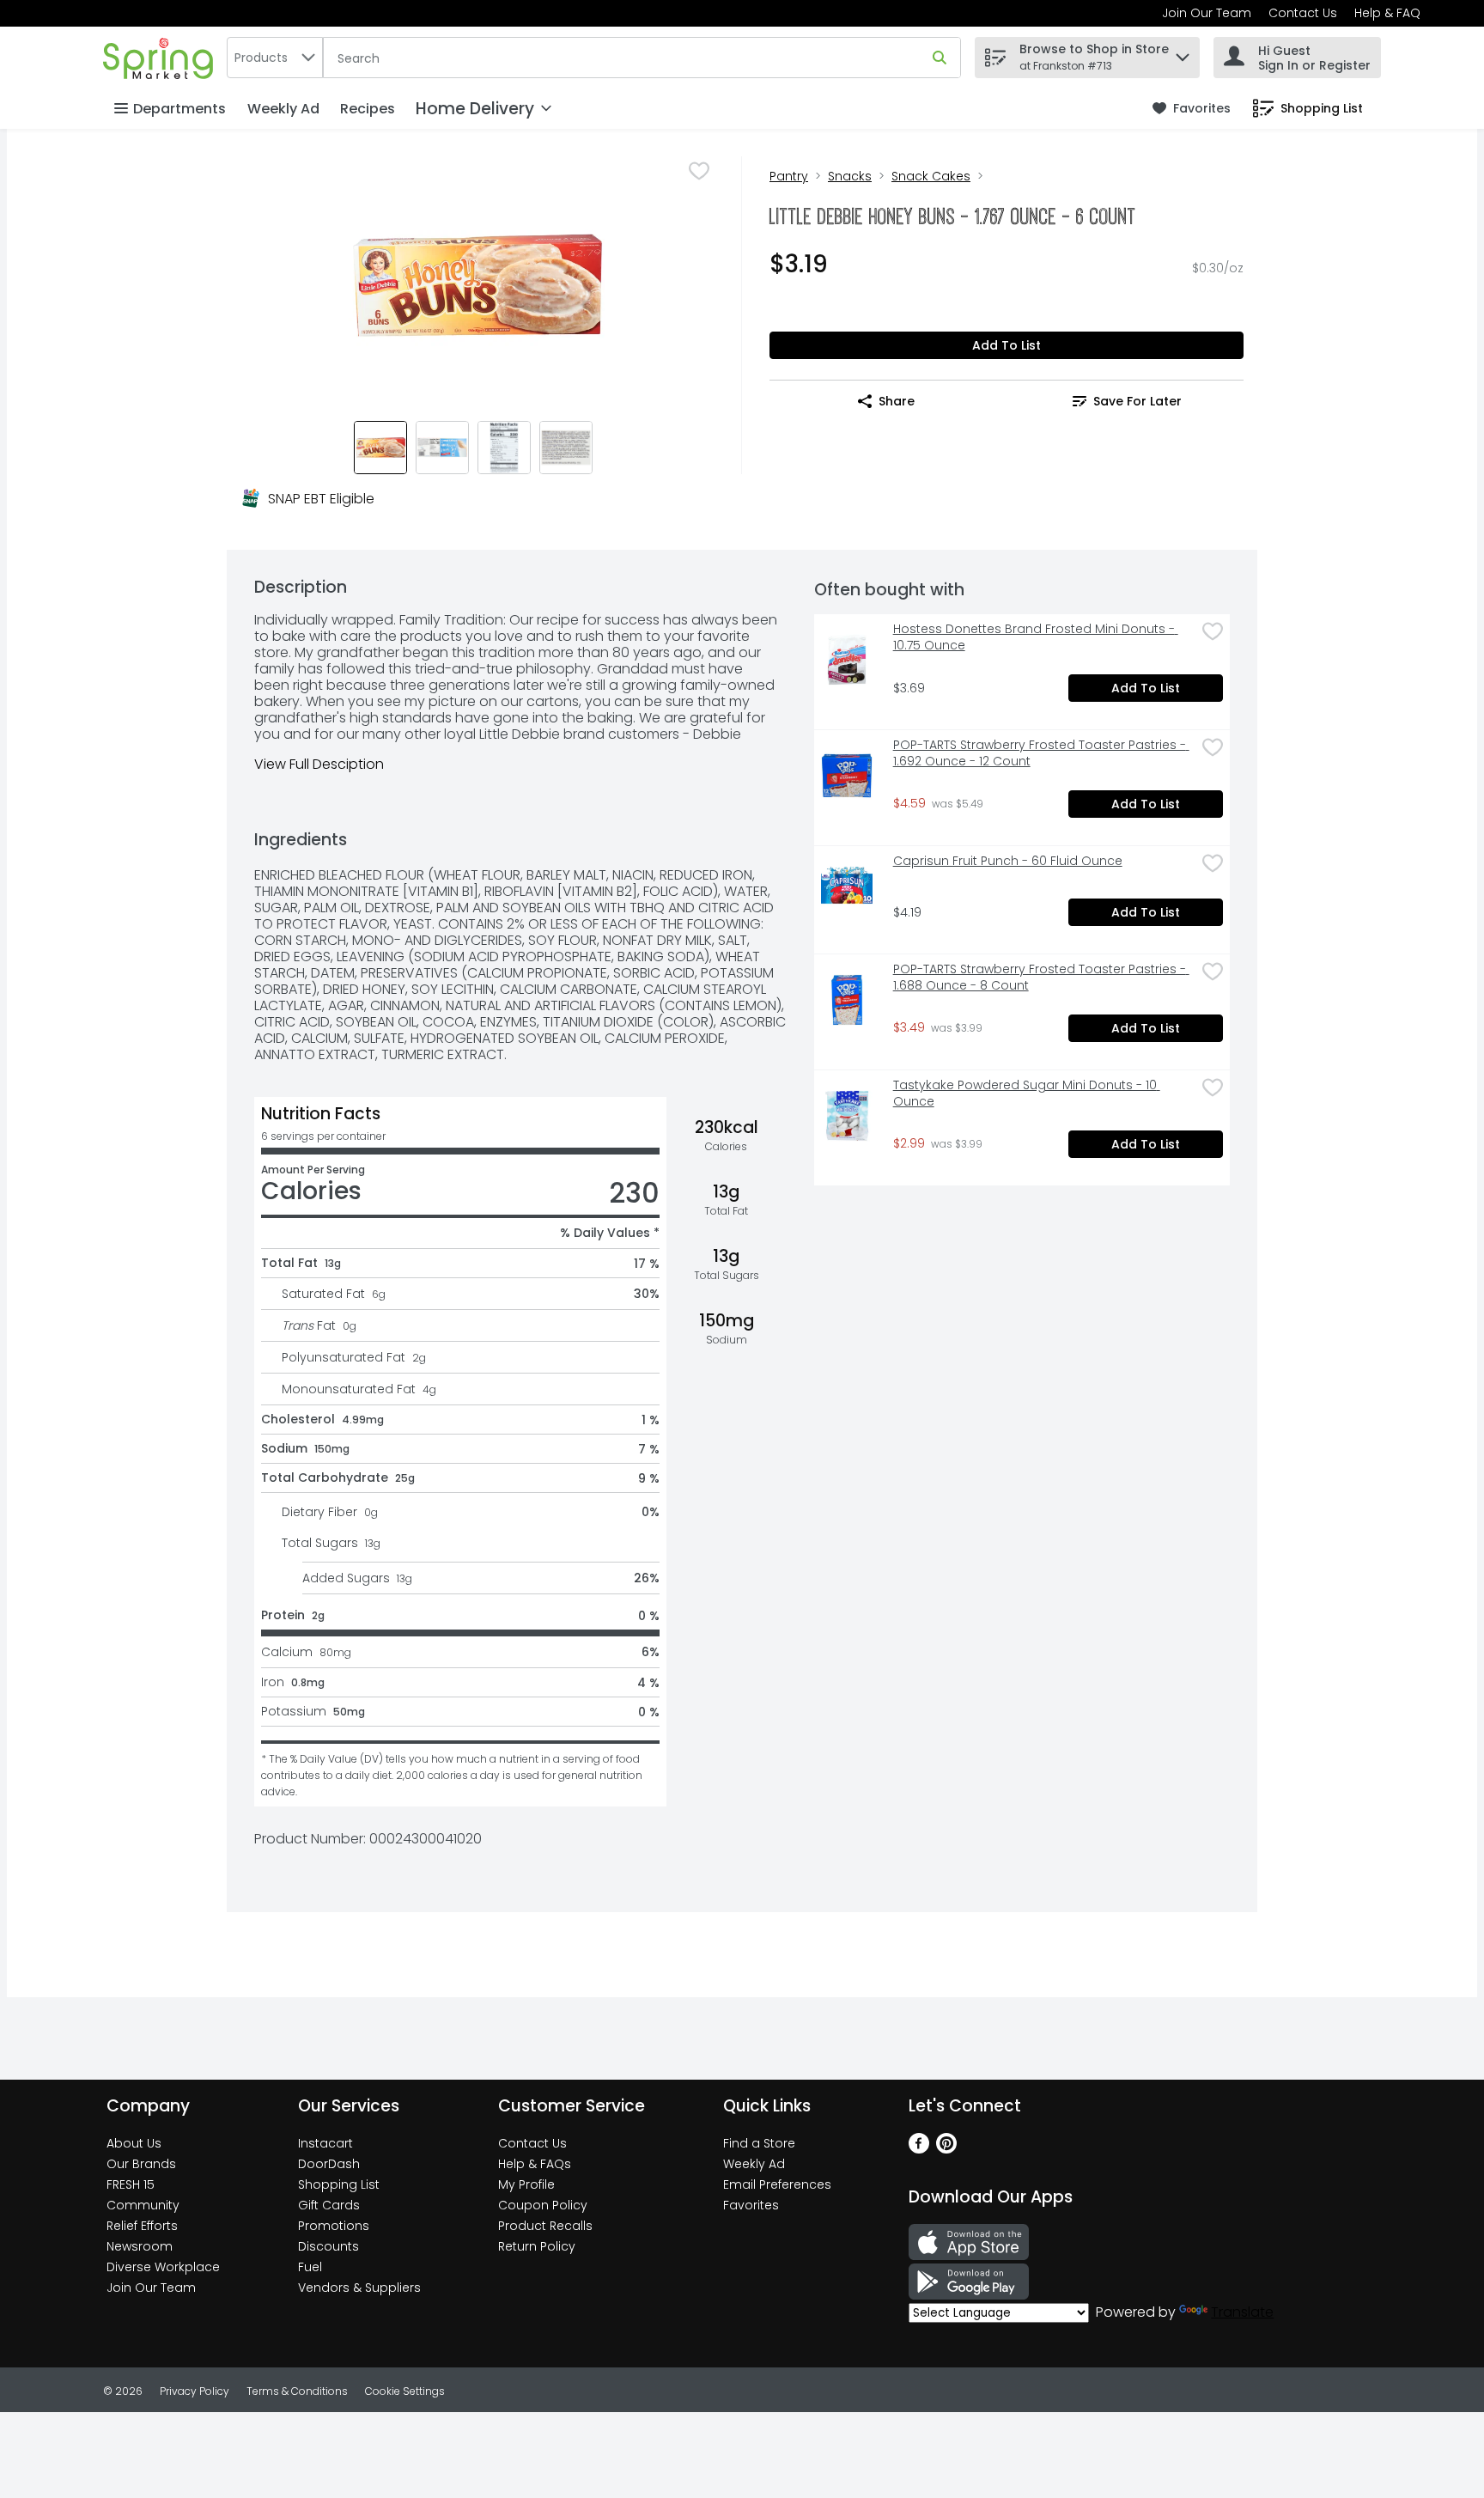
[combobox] (275, 58)
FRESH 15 (131, 2184)
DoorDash (329, 2164)
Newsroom (140, 2246)
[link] (1192, 109)
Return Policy (537, 2246)
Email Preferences (777, 2184)
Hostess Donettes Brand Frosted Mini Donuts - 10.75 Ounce (1036, 637)
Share (897, 401)
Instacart (325, 2143)
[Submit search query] (940, 58)
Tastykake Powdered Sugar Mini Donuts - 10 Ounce (1027, 1094)
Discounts (328, 2246)
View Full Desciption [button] (319, 764)
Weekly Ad (283, 109)
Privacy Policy (195, 2391)
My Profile (526, 2184)
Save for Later (1137, 401)
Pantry (789, 176)
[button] (1183, 53)
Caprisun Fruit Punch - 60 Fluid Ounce (1008, 861)
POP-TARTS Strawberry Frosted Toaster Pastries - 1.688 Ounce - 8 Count (1041, 978)
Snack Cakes (931, 176)
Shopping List (339, 2184)
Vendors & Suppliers (359, 2288)
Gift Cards (329, 2205)
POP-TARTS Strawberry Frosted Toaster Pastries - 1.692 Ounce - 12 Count (1041, 753)
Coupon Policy (543, 2205)
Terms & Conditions (297, 2391)
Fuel (310, 2267)
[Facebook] (919, 2149)
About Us (134, 2143)
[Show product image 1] (380, 448)
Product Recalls (545, 2226)
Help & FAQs (535, 2164)
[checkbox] (699, 171)
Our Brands (141, 2164)
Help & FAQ (1387, 13)
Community (143, 2205)
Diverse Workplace (163, 2267)
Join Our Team (1207, 13)
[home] (161, 57)
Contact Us (1303, 13)
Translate (1242, 2312)
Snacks (850, 176)
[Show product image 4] (566, 448)
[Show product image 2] (442, 448)
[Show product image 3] (504, 448)
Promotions (334, 2226)
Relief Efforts (142, 2226)
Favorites (751, 2205)
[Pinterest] (946, 2149)
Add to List (1007, 345)
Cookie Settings (405, 2391)
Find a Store (759, 2143)
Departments (179, 109)
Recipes (368, 109)
